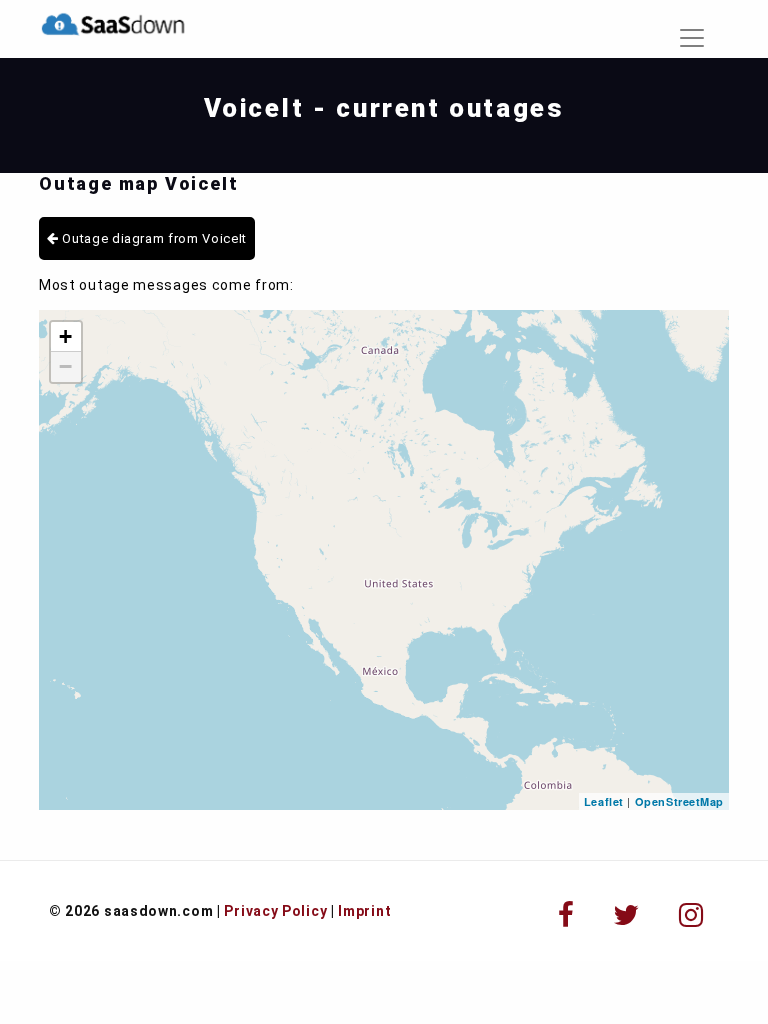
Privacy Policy (275, 911)
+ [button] (66, 336)
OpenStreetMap (679, 801)
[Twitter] (626, 915)
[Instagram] (691, 915)
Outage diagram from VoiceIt (153, 238)
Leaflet (604, 801)
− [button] (66, 366)
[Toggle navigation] (692, 38)
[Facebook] (566, 915)
